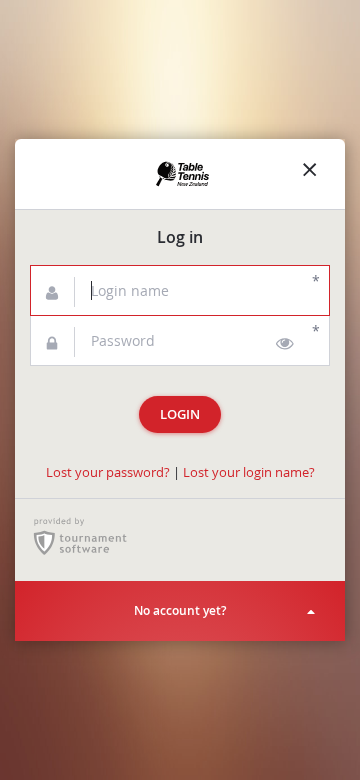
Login (180, 414)
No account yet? (180, 610)
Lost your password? (108, 472)
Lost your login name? (249, 472)
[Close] (310, 174)
